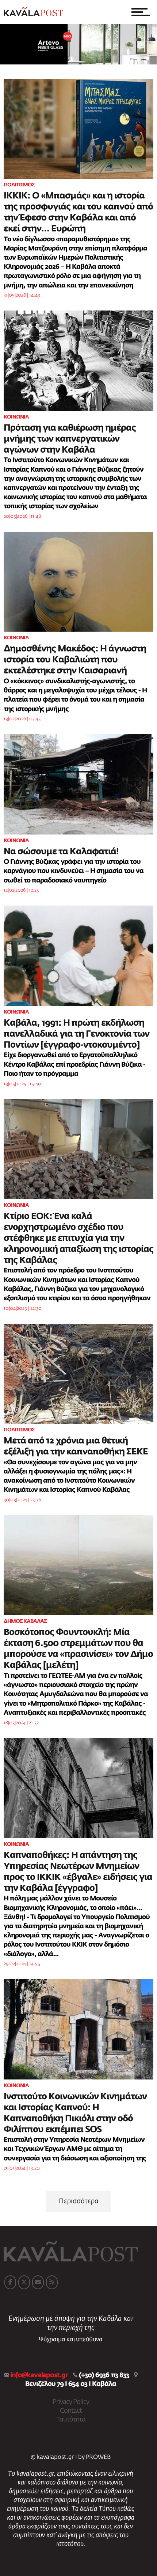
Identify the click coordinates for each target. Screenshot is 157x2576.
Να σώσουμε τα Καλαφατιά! (61, 852)
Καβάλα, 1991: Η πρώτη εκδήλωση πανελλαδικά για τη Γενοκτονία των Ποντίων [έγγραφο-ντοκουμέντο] (76, 1034)
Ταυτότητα (71, 2420)
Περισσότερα (79, 2201)
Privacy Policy (71, 2402)
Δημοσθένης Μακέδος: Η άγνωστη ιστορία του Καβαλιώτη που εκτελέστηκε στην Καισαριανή (75, 660)
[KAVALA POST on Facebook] (10, 2282)
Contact (71, 2411)
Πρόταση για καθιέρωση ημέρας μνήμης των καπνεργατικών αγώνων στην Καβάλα (70, 439)
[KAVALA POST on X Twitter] (24, 2282)
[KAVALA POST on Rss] (52, 2282)
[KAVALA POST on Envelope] (38, 2282)
